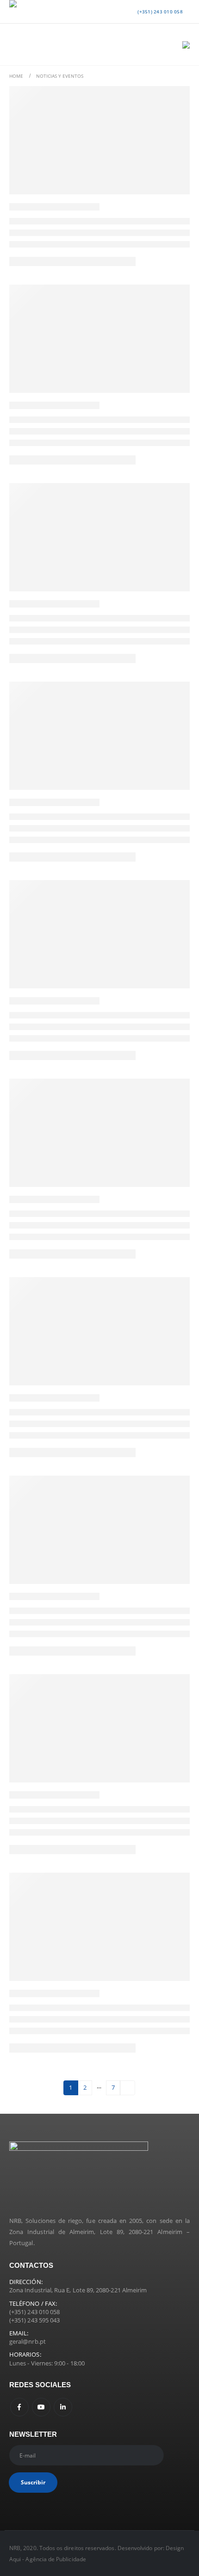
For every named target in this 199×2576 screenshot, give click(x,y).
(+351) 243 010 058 (159, 12)
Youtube (41, 2407)
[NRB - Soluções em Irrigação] (28, 12)
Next (127, 2088)
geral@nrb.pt (28, 2341)
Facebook (19, 2407)
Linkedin (63, 2407)
